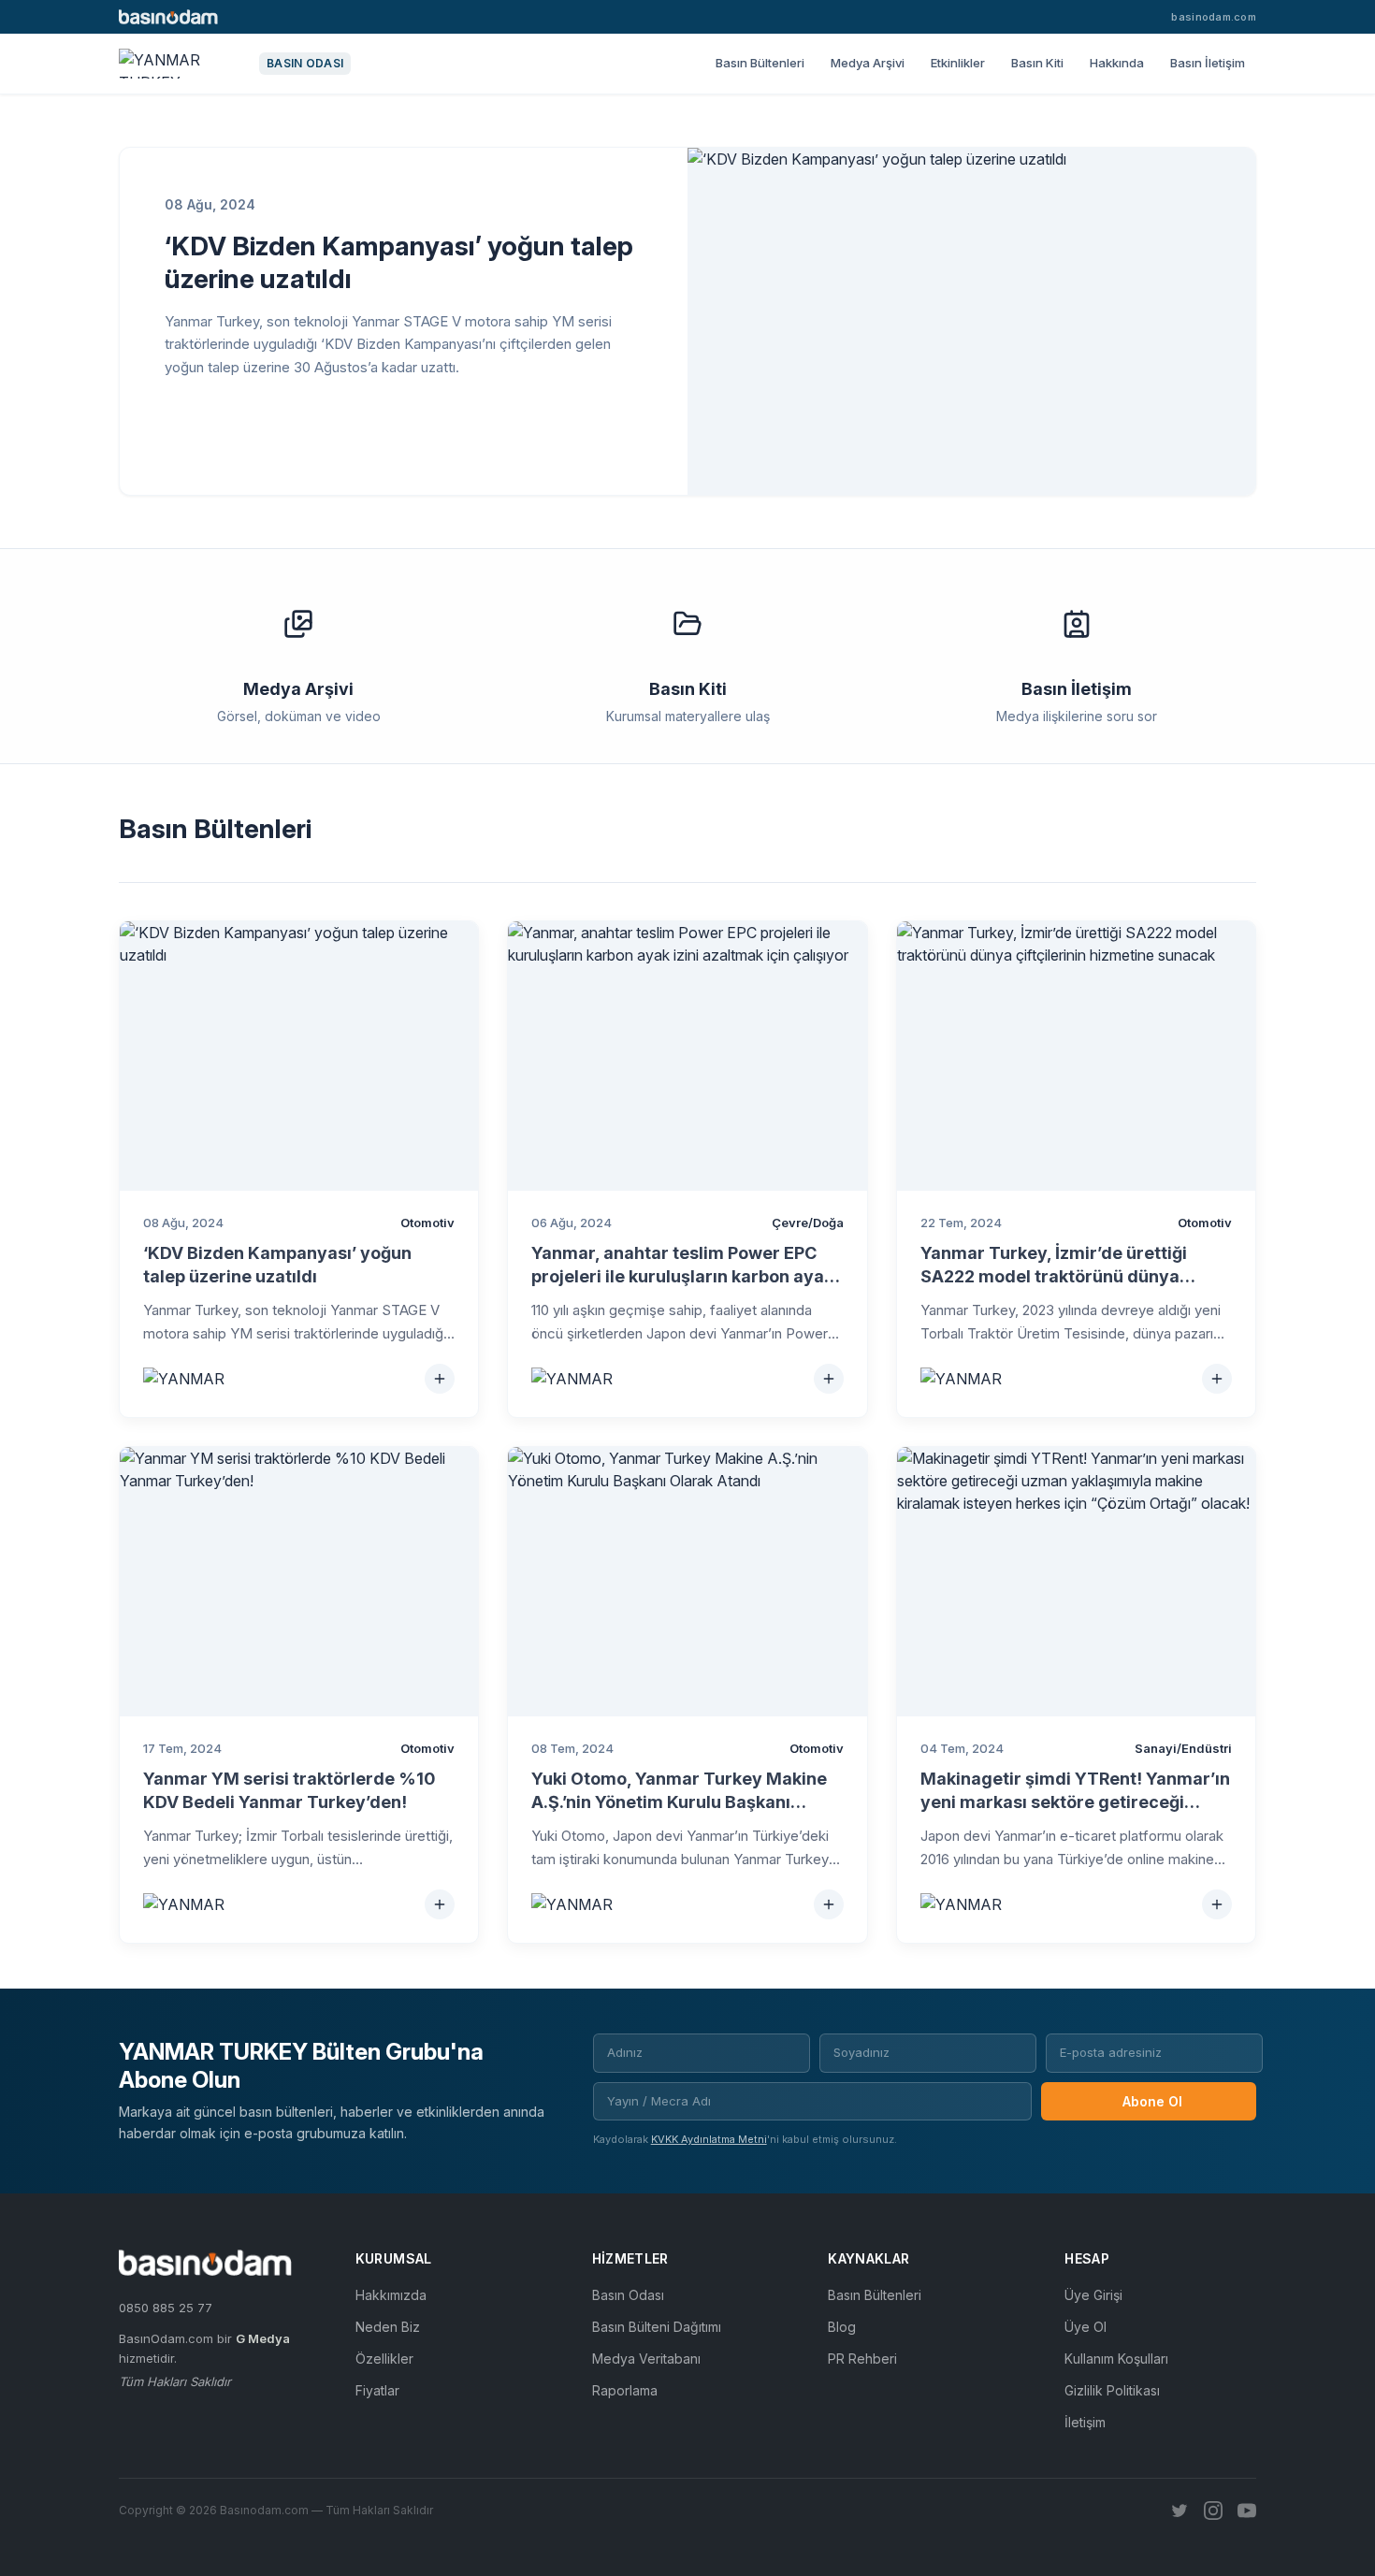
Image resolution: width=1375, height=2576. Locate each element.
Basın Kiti (1037, 63)
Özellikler (384, 2359)
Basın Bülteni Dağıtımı (657, 2327)
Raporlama (625, 2390)
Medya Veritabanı (646, 2359)
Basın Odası (628, 2295)
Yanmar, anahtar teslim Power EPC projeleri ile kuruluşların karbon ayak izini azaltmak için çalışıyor (682, 1266)
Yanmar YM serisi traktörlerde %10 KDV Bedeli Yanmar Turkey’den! (289, 1790)
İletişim (1085, 2422)
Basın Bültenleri (760, 63)
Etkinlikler (958, 63)
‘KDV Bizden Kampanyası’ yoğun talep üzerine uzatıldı (277, 1265)
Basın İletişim (1208, 63)
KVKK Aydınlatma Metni (709, 2139)
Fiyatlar (377, 2390)
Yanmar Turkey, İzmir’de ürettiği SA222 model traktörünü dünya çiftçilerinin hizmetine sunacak (1054, 1266)
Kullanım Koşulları (1116, 2359)
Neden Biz (388, 2327)
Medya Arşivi (868, 63)
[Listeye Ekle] (440, 1379)
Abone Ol (1152, 2101)
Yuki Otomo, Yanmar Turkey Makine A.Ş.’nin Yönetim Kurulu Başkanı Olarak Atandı (679, 1792)
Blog (842, 2327)
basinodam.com (1214, 17)
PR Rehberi (862, 2359)
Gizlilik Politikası (1112, 2390)
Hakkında (1117, 63)
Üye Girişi (1093, 2295)
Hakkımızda (391, 2295)
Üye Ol (1086, 2327)
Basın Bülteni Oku (268, 429)
